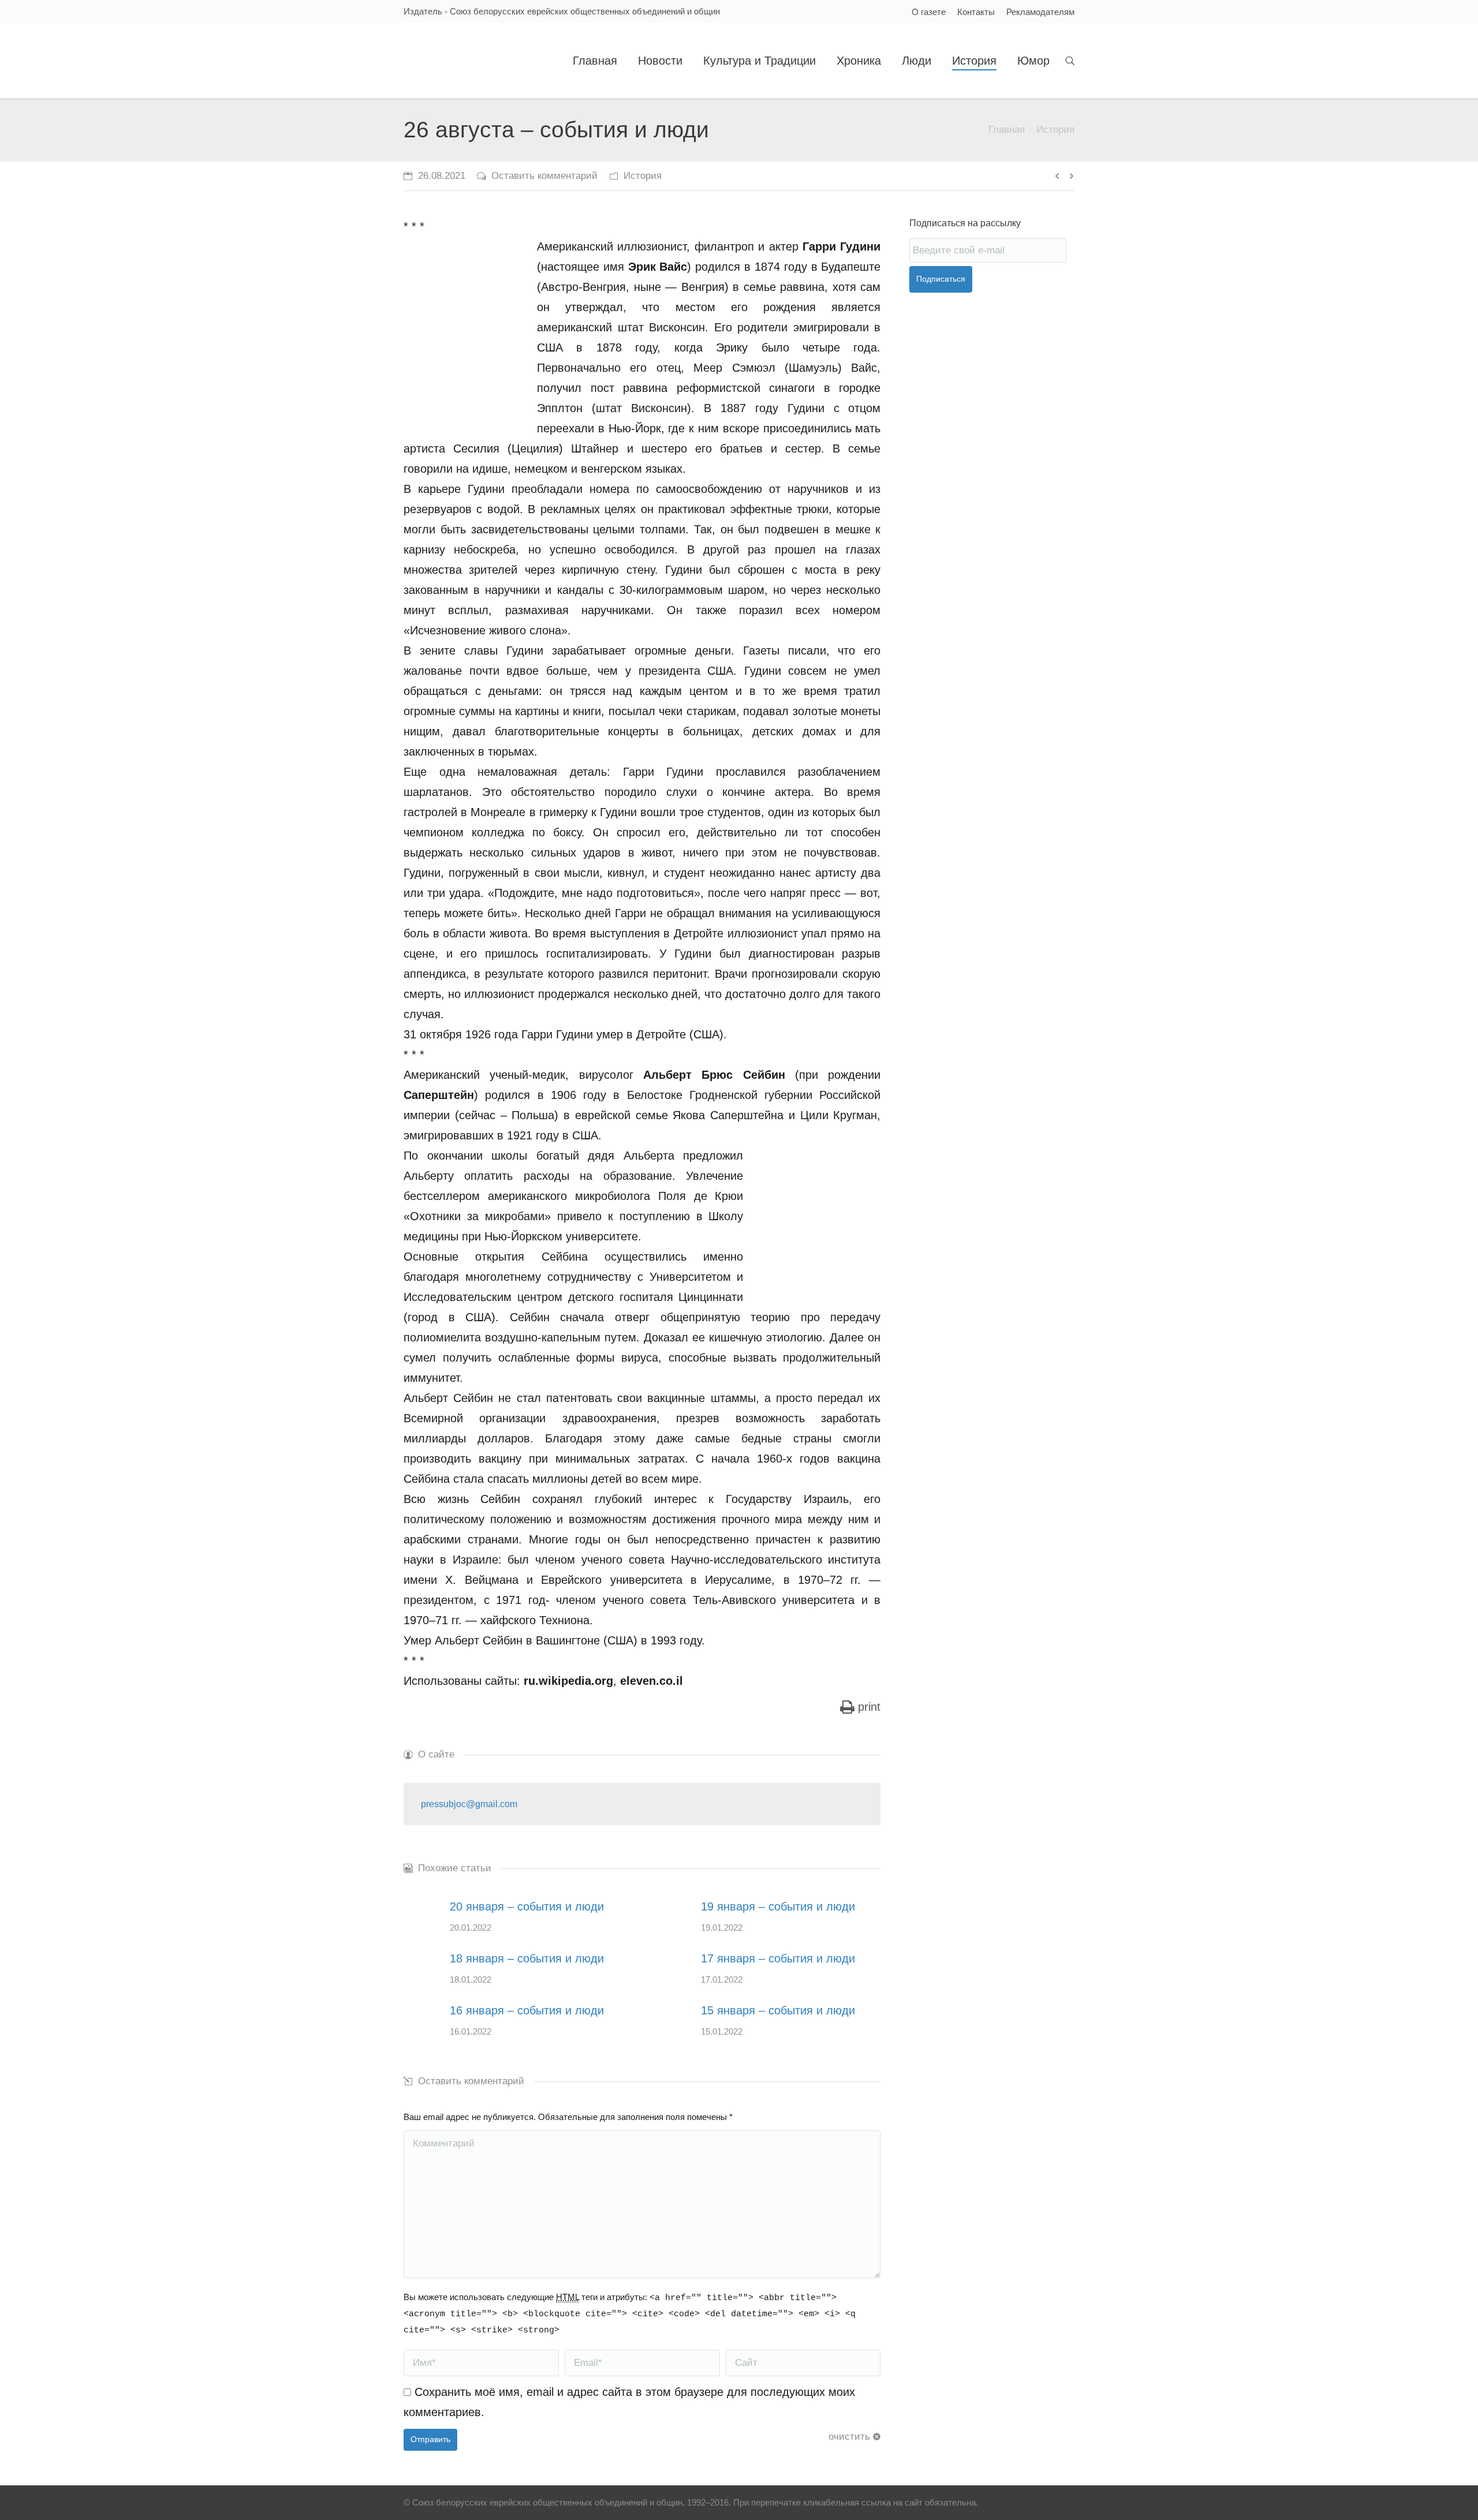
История (1055, 130)
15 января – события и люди (778, 2010)
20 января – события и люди (527, 1906)
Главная (1007, 130)
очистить (849, 2437)
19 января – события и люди (778, 1906)
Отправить (430, 2439)
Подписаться (941, 279)
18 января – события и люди (527, 1958)
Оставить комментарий (544, 176)
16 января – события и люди (527, 2010)
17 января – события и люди (778, 1958)
